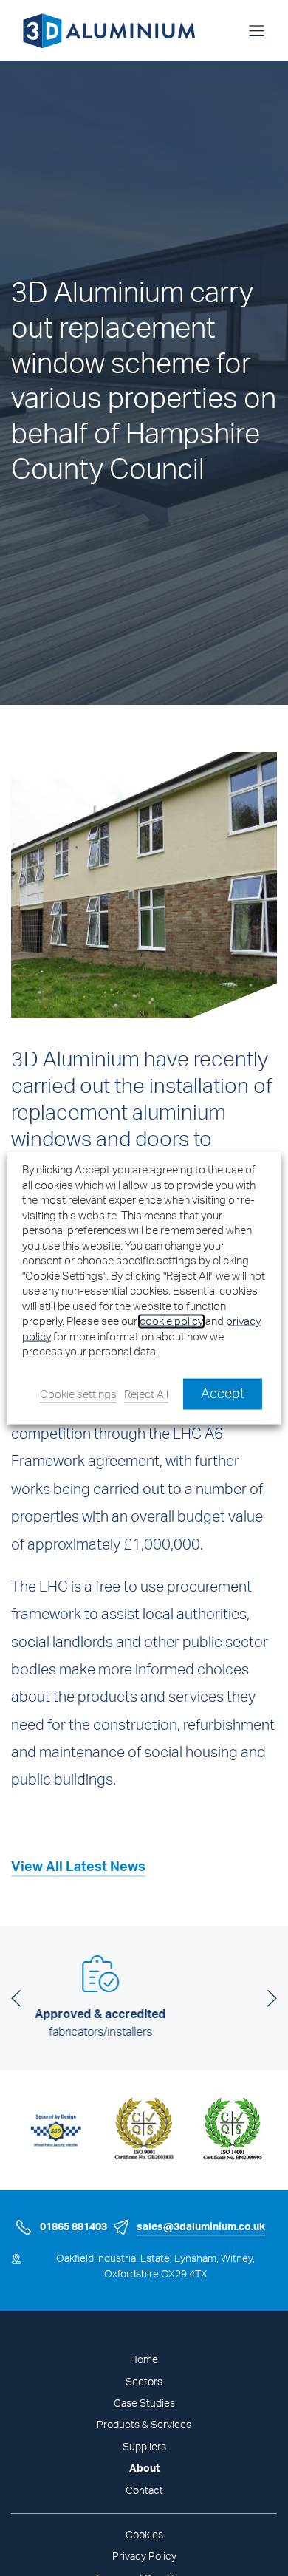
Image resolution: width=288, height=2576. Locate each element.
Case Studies (144, 2404)
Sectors (144, 2382)
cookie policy (171, 1322)
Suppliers (144, 2447)
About (144, 2469)
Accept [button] (223, 1394)
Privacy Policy (144, 2557)
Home (144, 2360)
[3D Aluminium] (103, 30)
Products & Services (144, 2425)
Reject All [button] (146, 1394)
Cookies (144, 2535)
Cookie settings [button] (78, 1394)
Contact (144, 2491)
